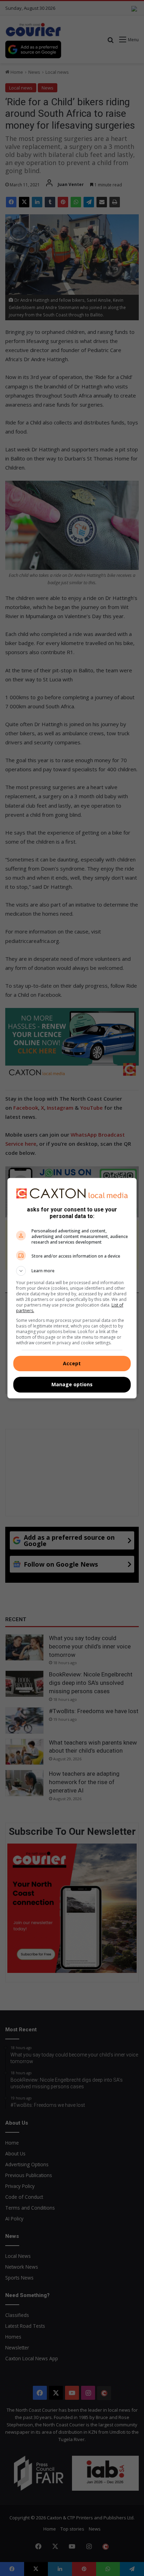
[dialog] (72, 1288)
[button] (72, 1271)
